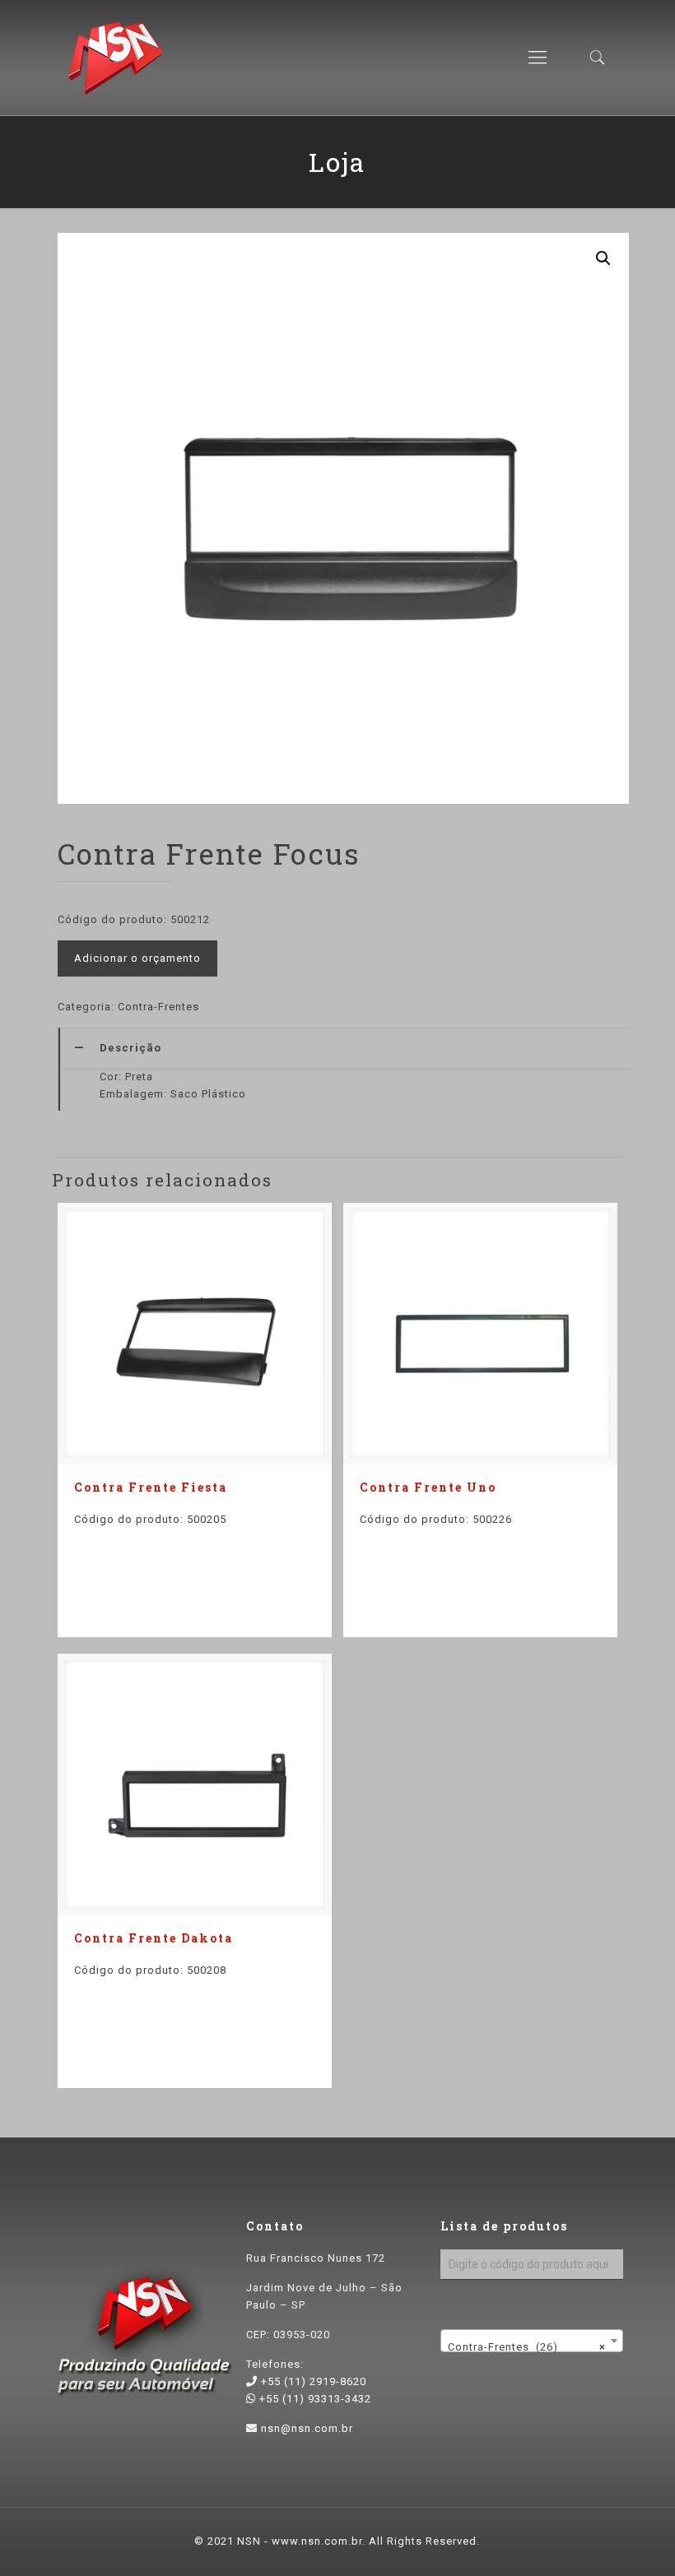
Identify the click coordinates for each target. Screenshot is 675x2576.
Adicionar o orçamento (137, 958)
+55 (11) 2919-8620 (312, 2381)
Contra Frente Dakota (154, 1938)
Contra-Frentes (158, 1007)
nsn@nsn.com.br (307, 2428)
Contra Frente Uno (428, 1487)
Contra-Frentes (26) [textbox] (527, 2347)
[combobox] (532, 2341)
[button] (603, 258)
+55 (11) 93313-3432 (314, 2399)
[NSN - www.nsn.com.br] (116, 58)
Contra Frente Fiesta (151, 1487)
